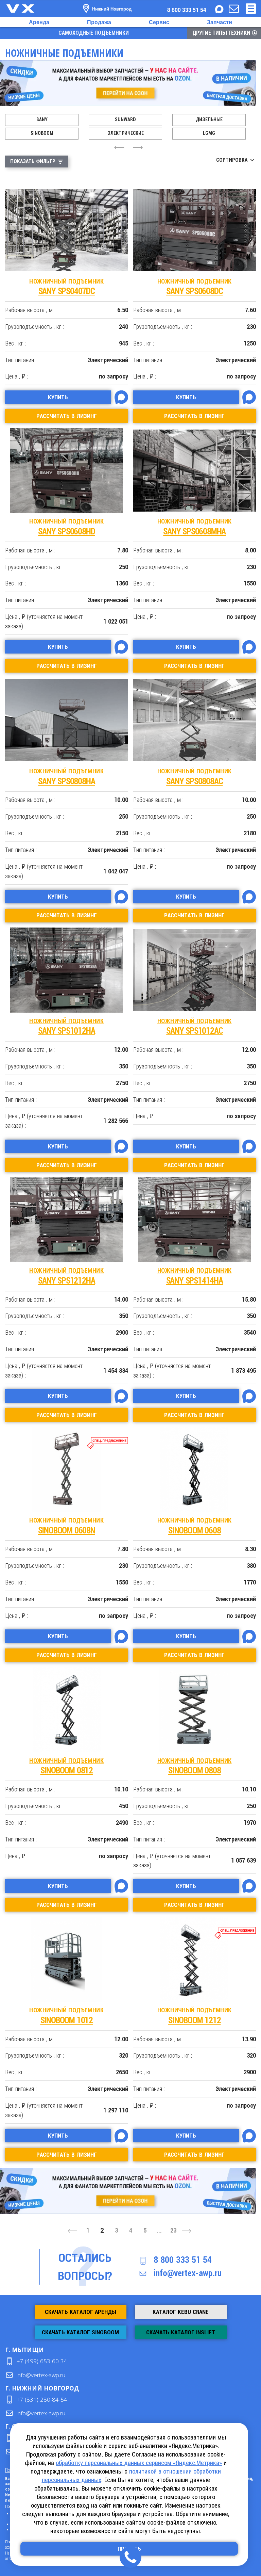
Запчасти (220, 22)
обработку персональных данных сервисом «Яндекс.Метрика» (139, 2463)
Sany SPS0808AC (195, 777)
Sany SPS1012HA (66, 1027)
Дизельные (209, 119)
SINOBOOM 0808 (195, 1766)
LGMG (209, 133)
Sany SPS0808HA (66, 777)
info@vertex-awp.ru (188, 2273)
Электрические (126, 133)
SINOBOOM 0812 (66, 1766)
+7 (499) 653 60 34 (42, 2361)
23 (173, 2230)
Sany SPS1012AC (195, 1027)
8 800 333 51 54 (183, 2260)
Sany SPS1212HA (66, 1276)
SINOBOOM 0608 (195, 1526)
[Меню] (251, 9)
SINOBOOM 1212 (195, 2016)
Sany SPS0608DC (195, 287)
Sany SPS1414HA (195, 1276)
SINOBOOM (42, 133)
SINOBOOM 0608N (66, 1526)
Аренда (39, 22)
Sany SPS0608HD (66, 527)
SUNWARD (125, 119)
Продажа (99, 22)
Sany (42, 119)
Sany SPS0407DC (66, 287)
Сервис (159, 22)
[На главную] (27, 9)
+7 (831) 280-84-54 (42, 2400)
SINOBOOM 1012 (66, 2016)
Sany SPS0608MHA (195, 527)
